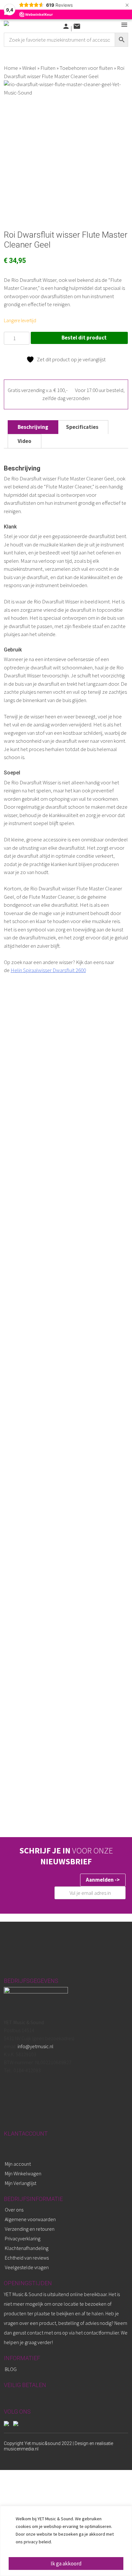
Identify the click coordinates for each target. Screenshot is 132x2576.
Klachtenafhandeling (27, 2248)
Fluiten (48, 68)
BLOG (11, 2369)
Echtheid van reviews (27, 2258)
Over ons (14, 2210)
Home (11, 68)
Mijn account (18, 2164)
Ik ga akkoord (66, 2564)
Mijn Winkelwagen (23, 2173)
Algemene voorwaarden (30, 2219)
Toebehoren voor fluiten (86, 68)
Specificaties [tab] (82, 427)
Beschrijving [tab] (33, 427)
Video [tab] (25, 441)
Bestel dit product (84, 338)
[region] (66, 2541)
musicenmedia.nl (21, 2449)
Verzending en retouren (30, 2229)
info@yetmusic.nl (35, 2046)
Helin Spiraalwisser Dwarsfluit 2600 (48, 970)
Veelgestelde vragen (27, 2267)
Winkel (29, 68)
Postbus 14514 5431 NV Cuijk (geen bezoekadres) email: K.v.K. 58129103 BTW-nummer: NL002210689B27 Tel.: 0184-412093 (39, 2046)
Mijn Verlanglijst (21, 2183)
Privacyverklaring (23, 2238)
